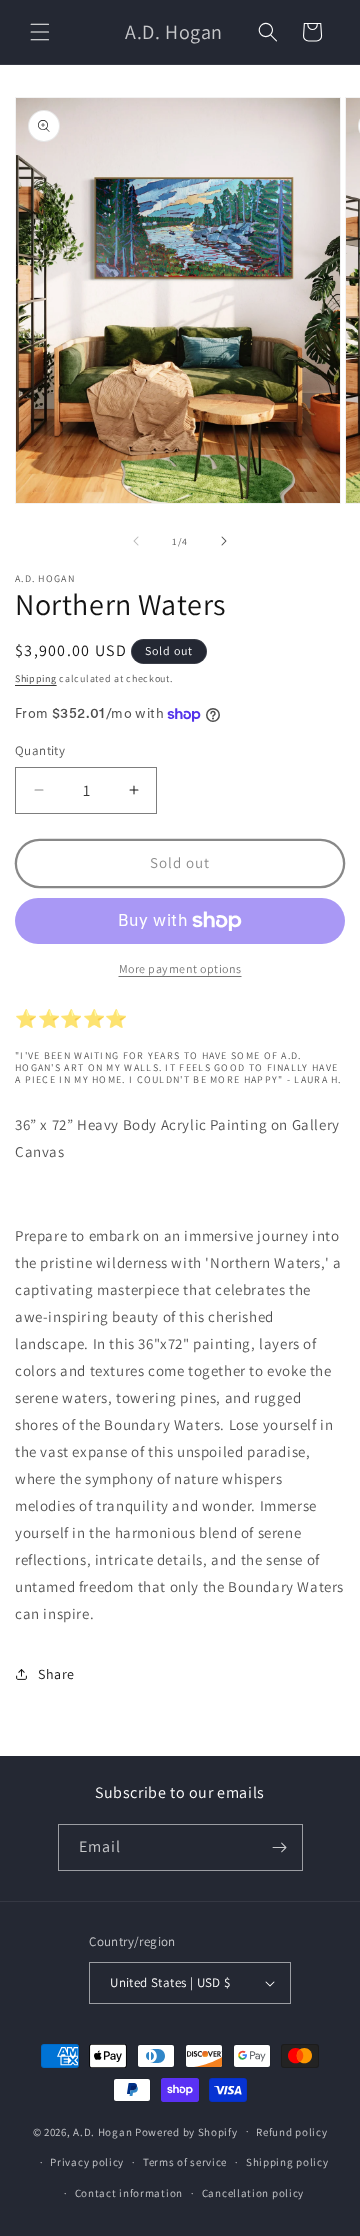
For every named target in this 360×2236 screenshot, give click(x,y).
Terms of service (185, 2162)
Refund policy (291, 2132)
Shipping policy (287, 2162)
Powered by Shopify (186, 2131)
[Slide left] (136, 541)
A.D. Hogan (102, 2131)
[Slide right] (224, 541)
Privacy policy (87, 2162)
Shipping (36, 678)
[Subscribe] (280, 1847)
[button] (40, 32)
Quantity (40, 750)
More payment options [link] (180, 968)
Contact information (129, 2193)
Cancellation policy (253, 2193)
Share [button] (56, 1674)
